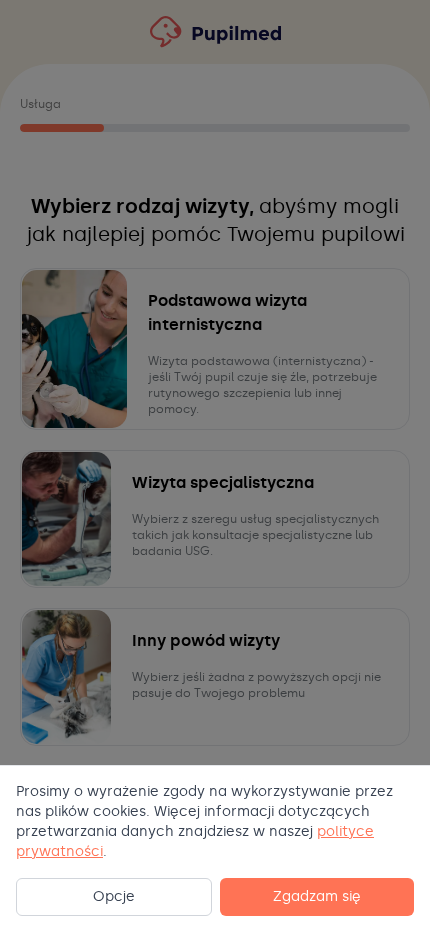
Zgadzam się (317, 896)
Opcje (114, 896)
